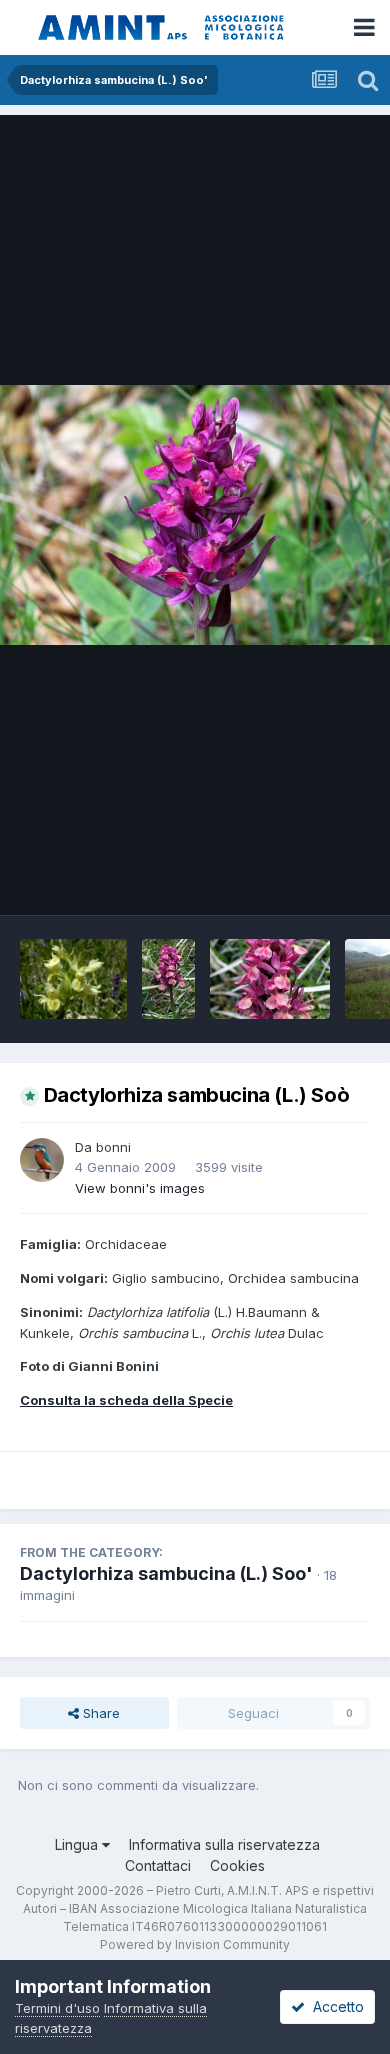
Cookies (237, 1865)
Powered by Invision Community (195, 1944)
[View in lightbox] (195, 515)
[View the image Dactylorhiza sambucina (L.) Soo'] (73, 979)
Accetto (334, 2006)
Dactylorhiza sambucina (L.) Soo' (166, 1573)
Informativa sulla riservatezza (224, 1844)
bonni (113, 1147)
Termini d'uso (57, 2008)
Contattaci (158, 1865)
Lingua (78, 1844)
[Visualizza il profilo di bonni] (42, 1160)
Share (99, 1713)
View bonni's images (140, 1188)
